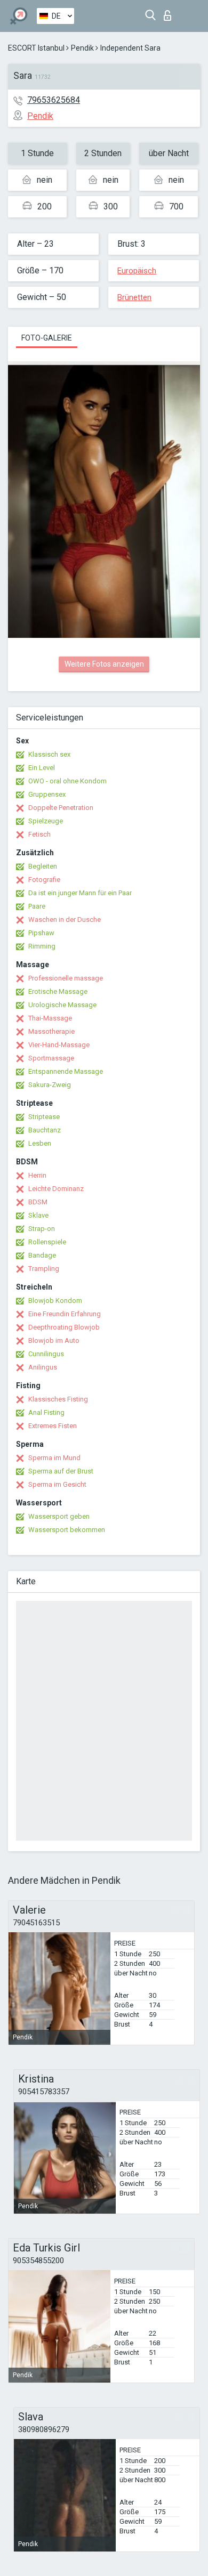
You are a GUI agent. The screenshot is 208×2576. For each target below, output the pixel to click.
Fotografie (44, 880)
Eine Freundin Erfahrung (65, 1314)
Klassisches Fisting (58, 1399)
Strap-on (42, 1229)
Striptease (44, 1117)
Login (170, 13)
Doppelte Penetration (61, 808)
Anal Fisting (46, 1412)
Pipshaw (41, 933)
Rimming (42, 946)
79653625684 (54, 100)
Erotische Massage (58, 991)
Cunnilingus (46, 1354)
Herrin (37, 1175)
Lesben (40, 1143)
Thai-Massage (50, 1018)
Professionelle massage (66, 978)
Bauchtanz (45, 1130)
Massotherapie (51, 1031)
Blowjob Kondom (55, 1301)
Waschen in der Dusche (65, 920)
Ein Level (42, 768)
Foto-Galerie (47, 338)
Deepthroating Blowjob (64, 1327)
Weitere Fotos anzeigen (104, 664)
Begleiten (43, 866)
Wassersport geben (59, 1516)
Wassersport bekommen (67, 1530)
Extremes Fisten (53, 1426)
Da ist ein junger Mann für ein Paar (80, 893)
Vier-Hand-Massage (59, 1045)
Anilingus (43, 1367)
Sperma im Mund (54, 1458)
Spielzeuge (46, 821)
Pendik (82, 48)
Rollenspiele (47, 1242)
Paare (37, 906)
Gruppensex (47, 794)
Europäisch (137, 271)
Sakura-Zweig (50, 1085)
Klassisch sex (49, 754)
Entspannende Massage (66, 1071)
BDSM (38, 1202)
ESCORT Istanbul (36, 48)
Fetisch (39, 834)
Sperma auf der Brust (61, 1471)
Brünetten (134, 297)
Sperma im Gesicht (57, 1484)
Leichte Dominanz (56, 1189)
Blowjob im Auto (54, 1340)
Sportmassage (51, 1058)
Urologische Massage (62, 1005)
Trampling (44, 1269)
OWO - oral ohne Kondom (67, 781)
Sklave (38, 1215)
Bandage (42, 1255)
